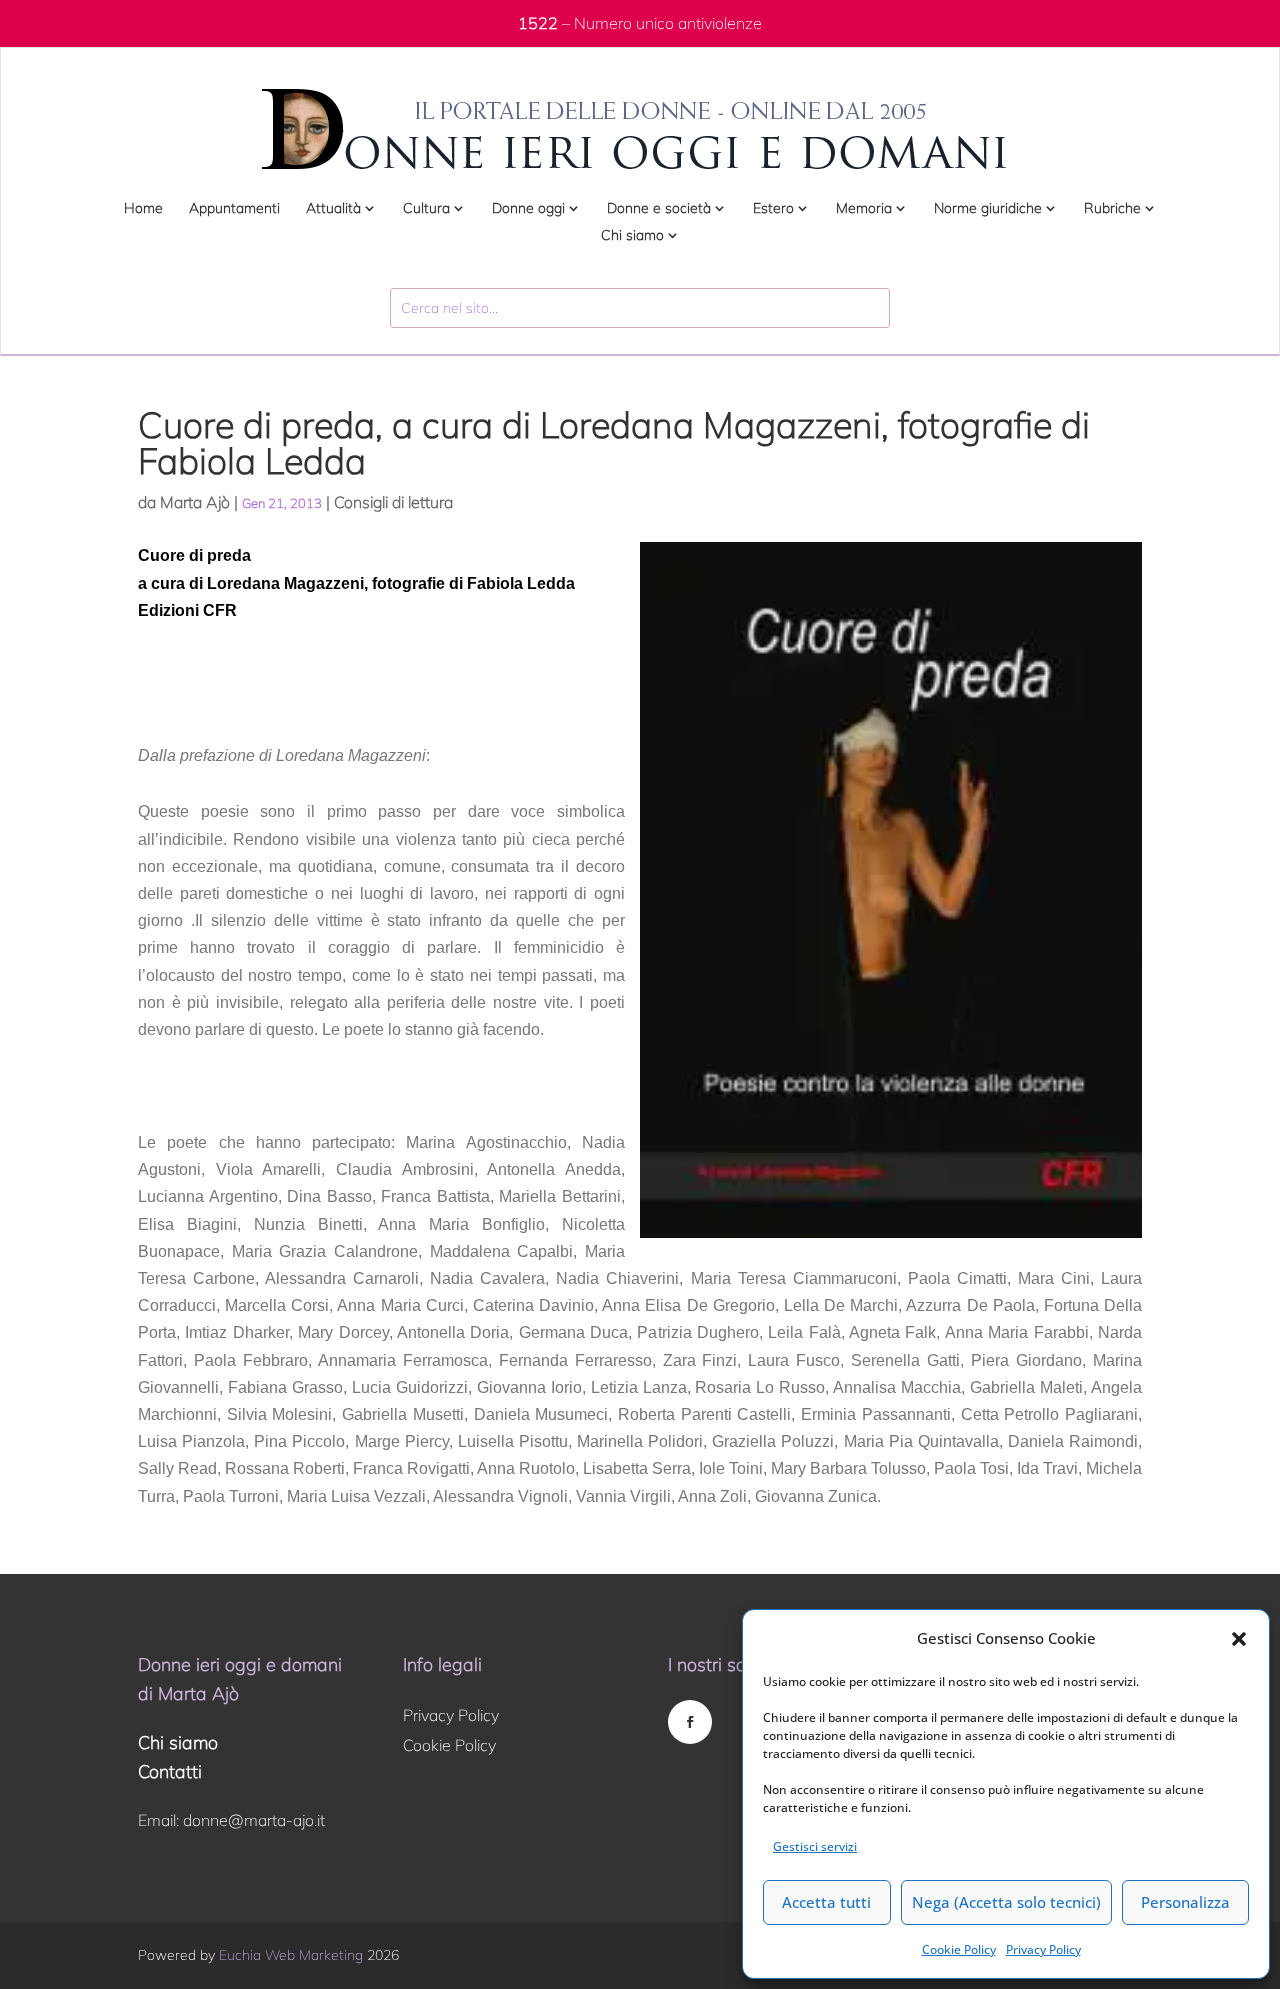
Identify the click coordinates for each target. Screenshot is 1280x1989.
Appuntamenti (234, 209)
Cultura (426, 209)
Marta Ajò (195, 502)
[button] (1239, 1639)
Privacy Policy (1043, 1949)
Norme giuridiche (988, 209)
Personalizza (1185, 1902)
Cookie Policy (959, 1949)
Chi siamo (632, 236)
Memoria (864, 209)
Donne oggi (528, 209)
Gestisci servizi (815, 1846)
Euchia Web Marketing (291, 1955)
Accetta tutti (826, 1902)
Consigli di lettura (393, 502)
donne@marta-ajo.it (254, 1820)
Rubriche (1112, 209)
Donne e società (659, 209)
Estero (773, 209)
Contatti (170, 1771)
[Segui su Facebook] (690, 1722)
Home (143, 209)
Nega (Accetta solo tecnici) (1006, 1902)
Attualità (333, 209)
